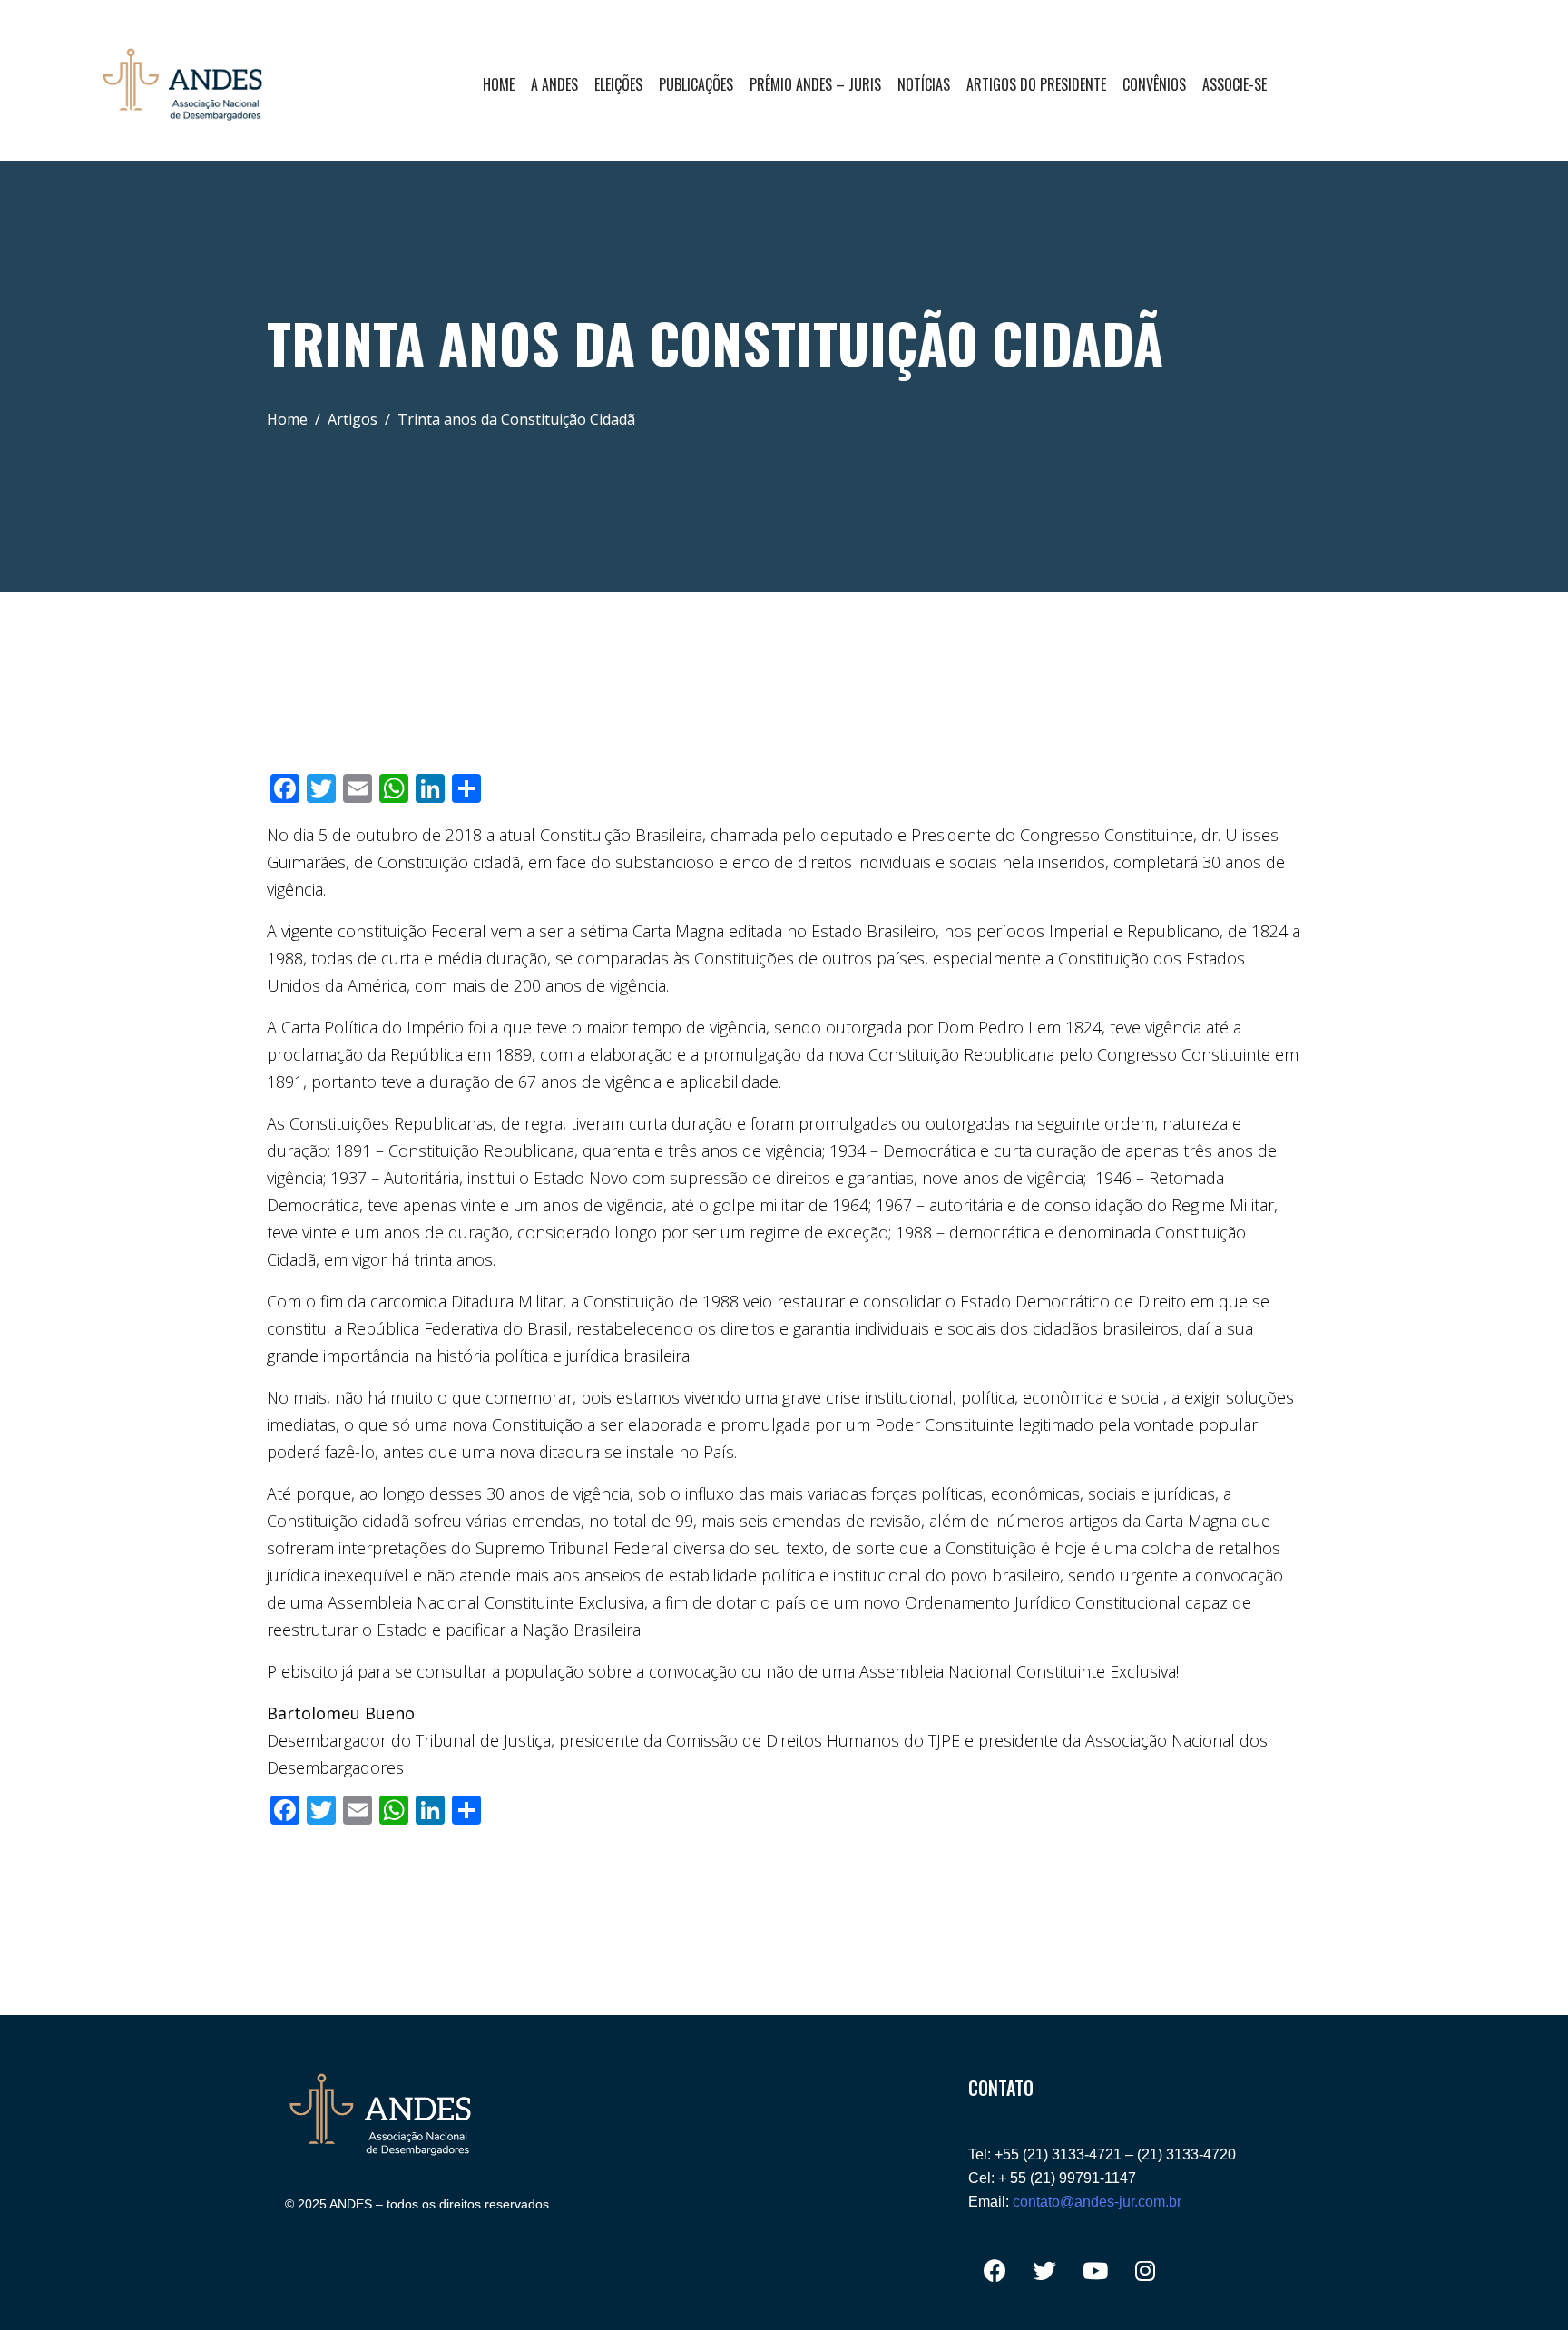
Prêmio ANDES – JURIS (815, 84)
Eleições (618, 84)
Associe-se (1235, 84)
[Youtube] (1095, 2271)
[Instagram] (1145, 2271)
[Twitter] (1045, 2271)
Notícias (924, 84)
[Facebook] (995, 2271)
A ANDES (554, 84)
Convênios (1154, 84)
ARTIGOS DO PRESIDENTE (1036, 84)
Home (499, 84)
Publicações (696, 84)
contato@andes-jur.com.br (1097, 2202)
